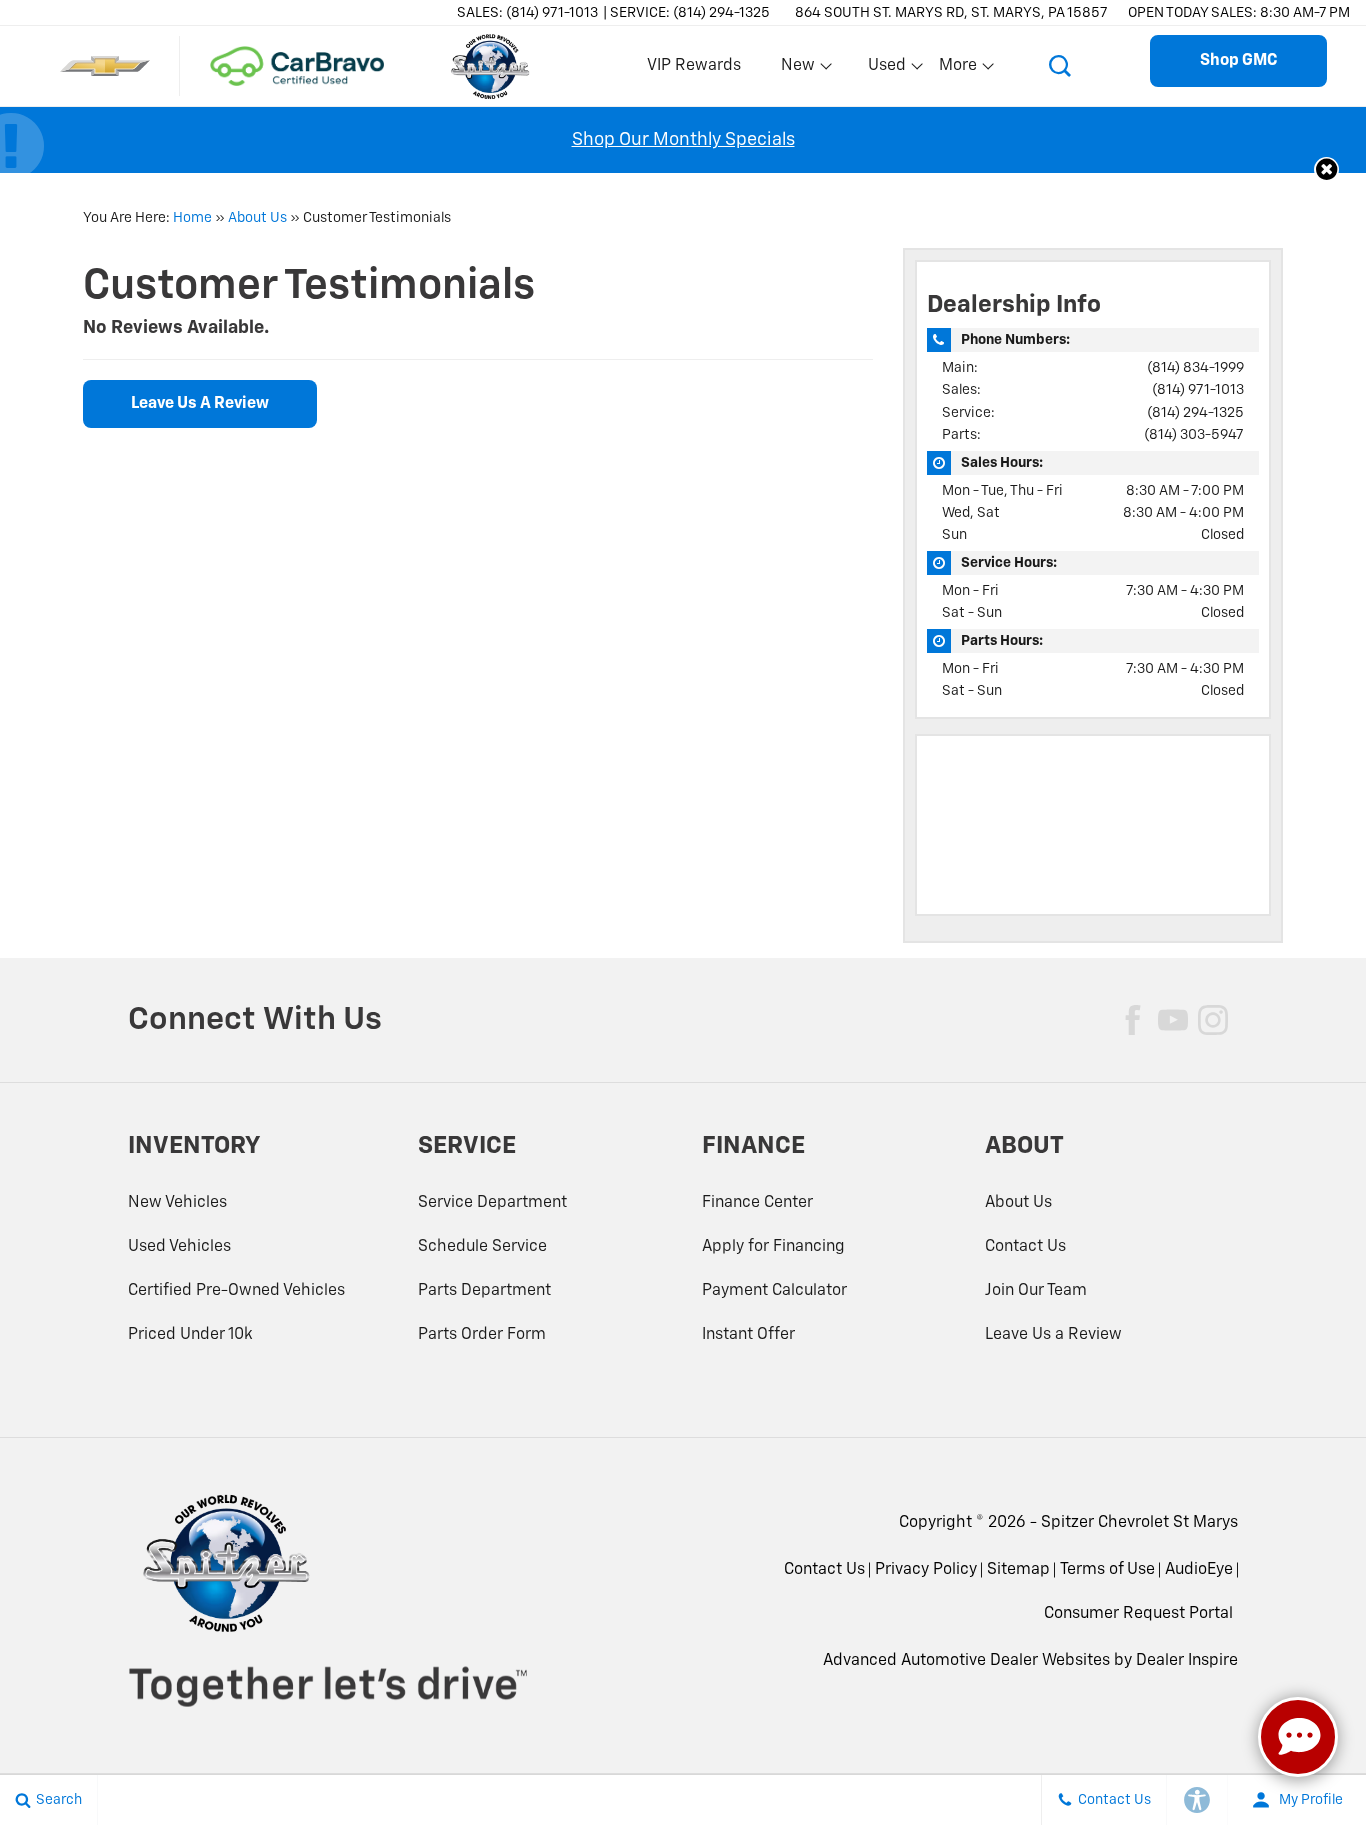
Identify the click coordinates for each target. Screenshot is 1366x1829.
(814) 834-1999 (1195, 368)
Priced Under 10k (190, 1335)
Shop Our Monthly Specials (683, 140)
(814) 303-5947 (1194, 435)
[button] (1060, 66)
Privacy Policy (926, 1570)
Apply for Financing (773, 1247)
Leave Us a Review (1053, 1335)
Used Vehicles (179, 1247)
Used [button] (888, 70)
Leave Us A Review (200, 404)
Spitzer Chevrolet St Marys (1139, 1523)
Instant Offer (748, 1335)
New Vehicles (177, 1203)
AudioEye (1199, 1570)
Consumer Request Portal (1138, 1614)
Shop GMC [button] (1238, 61)
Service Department (492, 1203)
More (959, 70)
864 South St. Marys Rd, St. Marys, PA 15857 (951, 13)
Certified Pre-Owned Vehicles (236, 1291)
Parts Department (484, 1291)
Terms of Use (1107, 1570)
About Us (257, 218)
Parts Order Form (482, 1335)
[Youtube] (1173, 1020)
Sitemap (1018, 1570)
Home (192, 218)
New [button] (801, 70)
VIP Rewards (694, 66)
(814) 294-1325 (1195, 413)
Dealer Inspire (1187, 1661)
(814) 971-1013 (1198, 390)
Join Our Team (1036, 1291)
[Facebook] (1133, 1020)
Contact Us (1025, 1247)
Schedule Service (482, 1247)
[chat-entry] (1298, 1737)
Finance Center (757, 1203)
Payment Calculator (774, 1291)
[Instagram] (1213, 1020)
